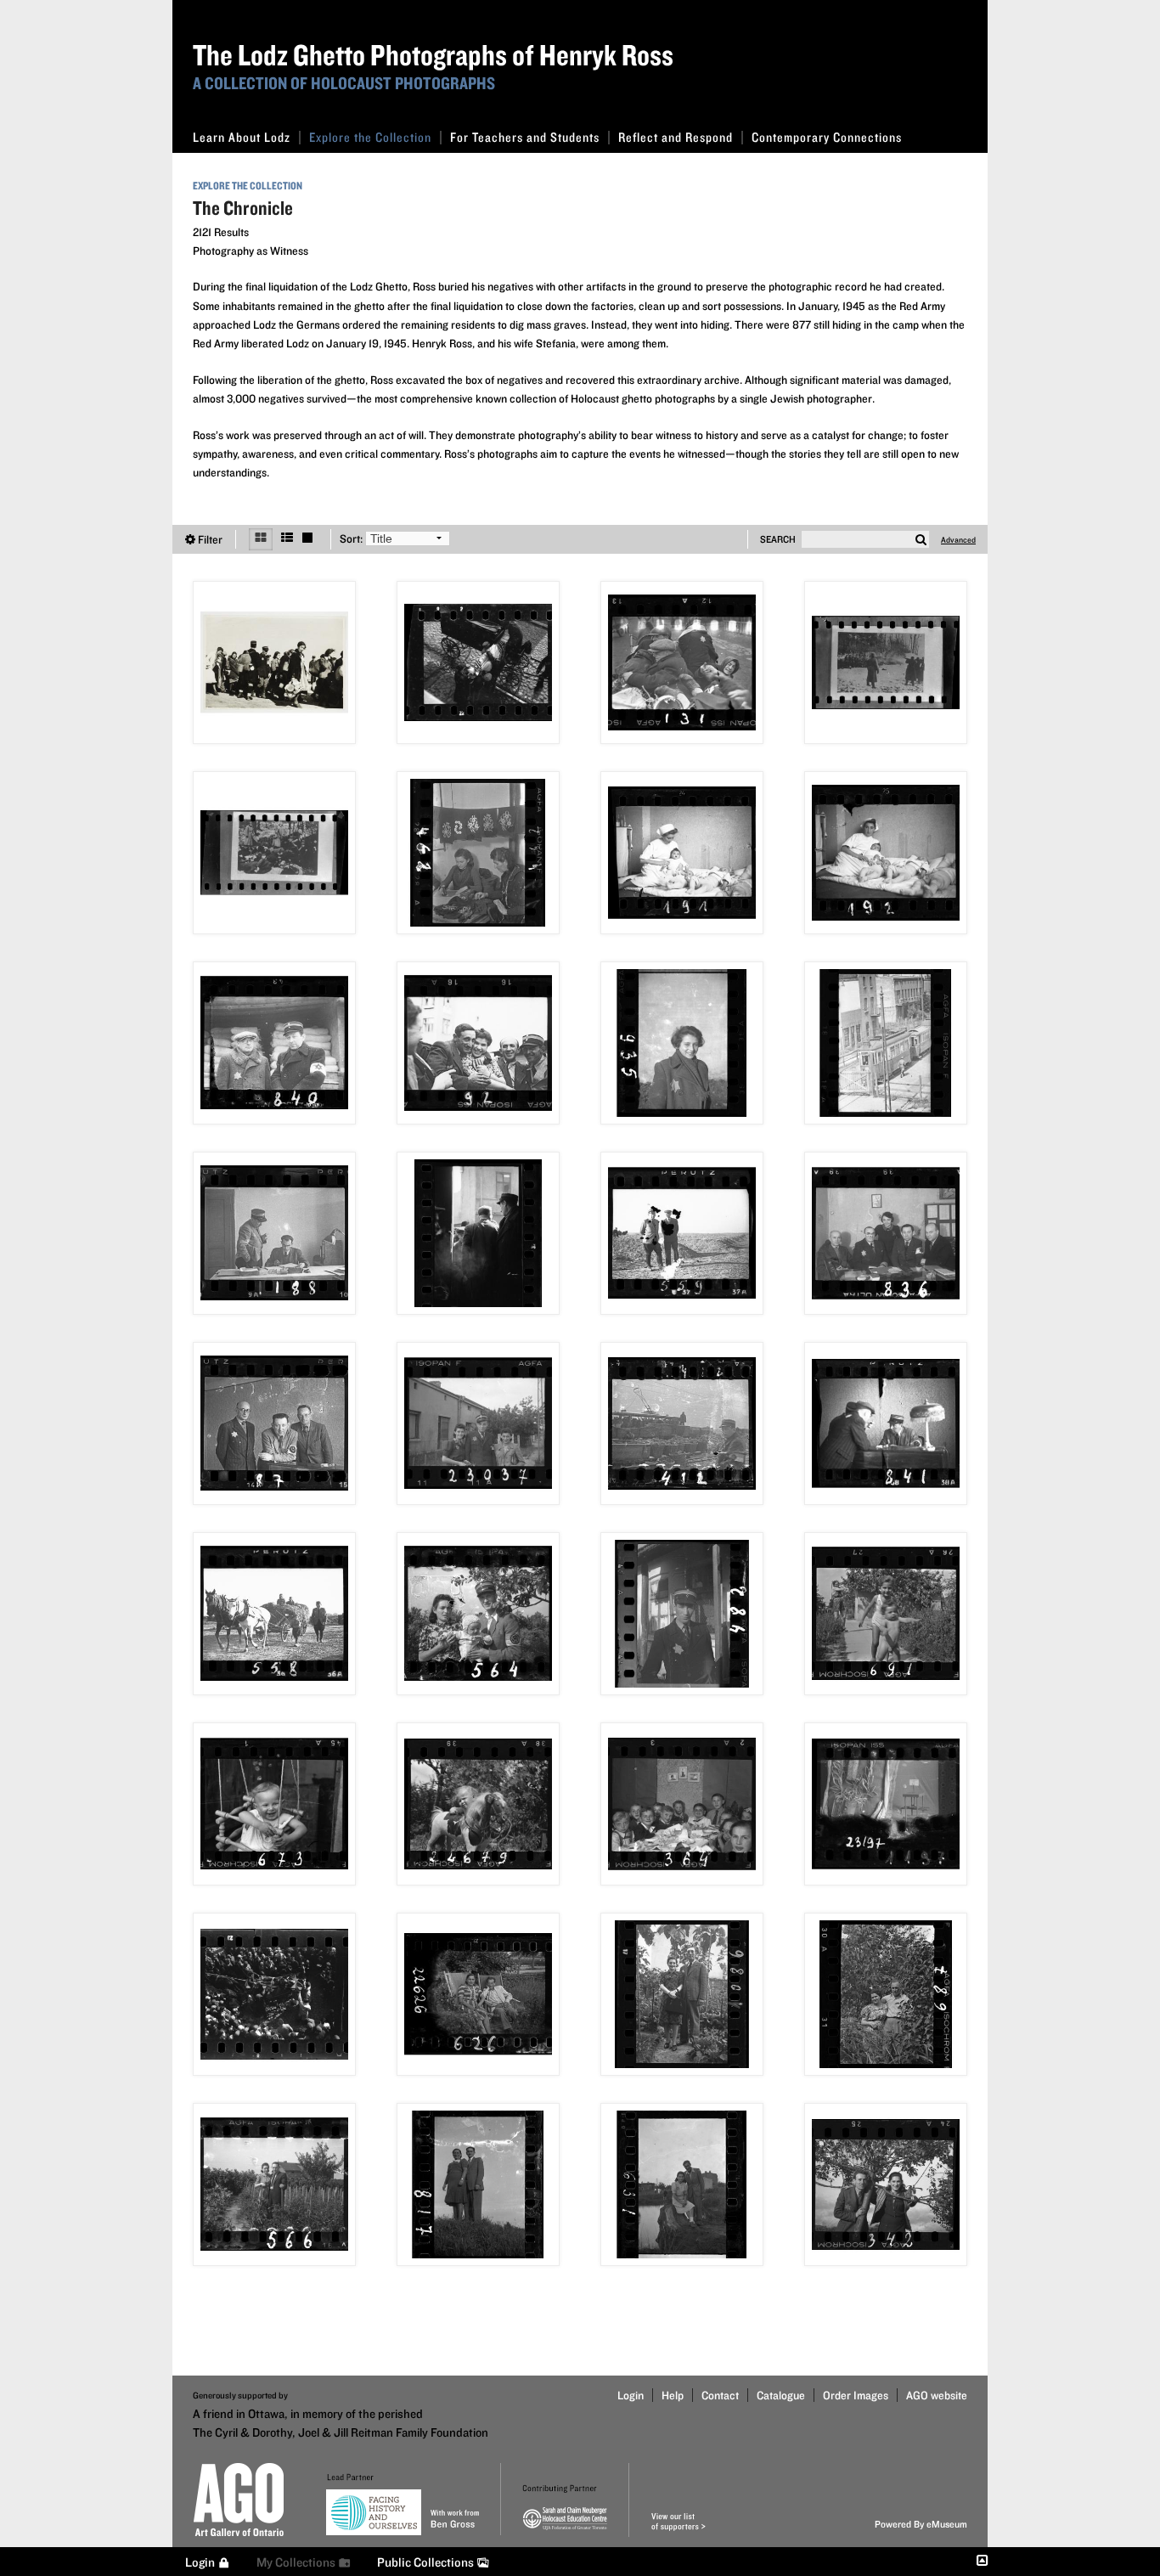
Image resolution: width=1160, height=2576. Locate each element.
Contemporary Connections (827, 137)
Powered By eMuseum (921, 2524)
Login (631, 2395)
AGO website (937, 2395)
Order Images (856, 2395)
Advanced (958, 539)
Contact (720, 2395)
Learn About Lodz (242, 137)
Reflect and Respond (676, 137)
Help (673, 2395)
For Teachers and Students (525, 137)
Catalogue (781, 2395)
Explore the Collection (370, 137)
